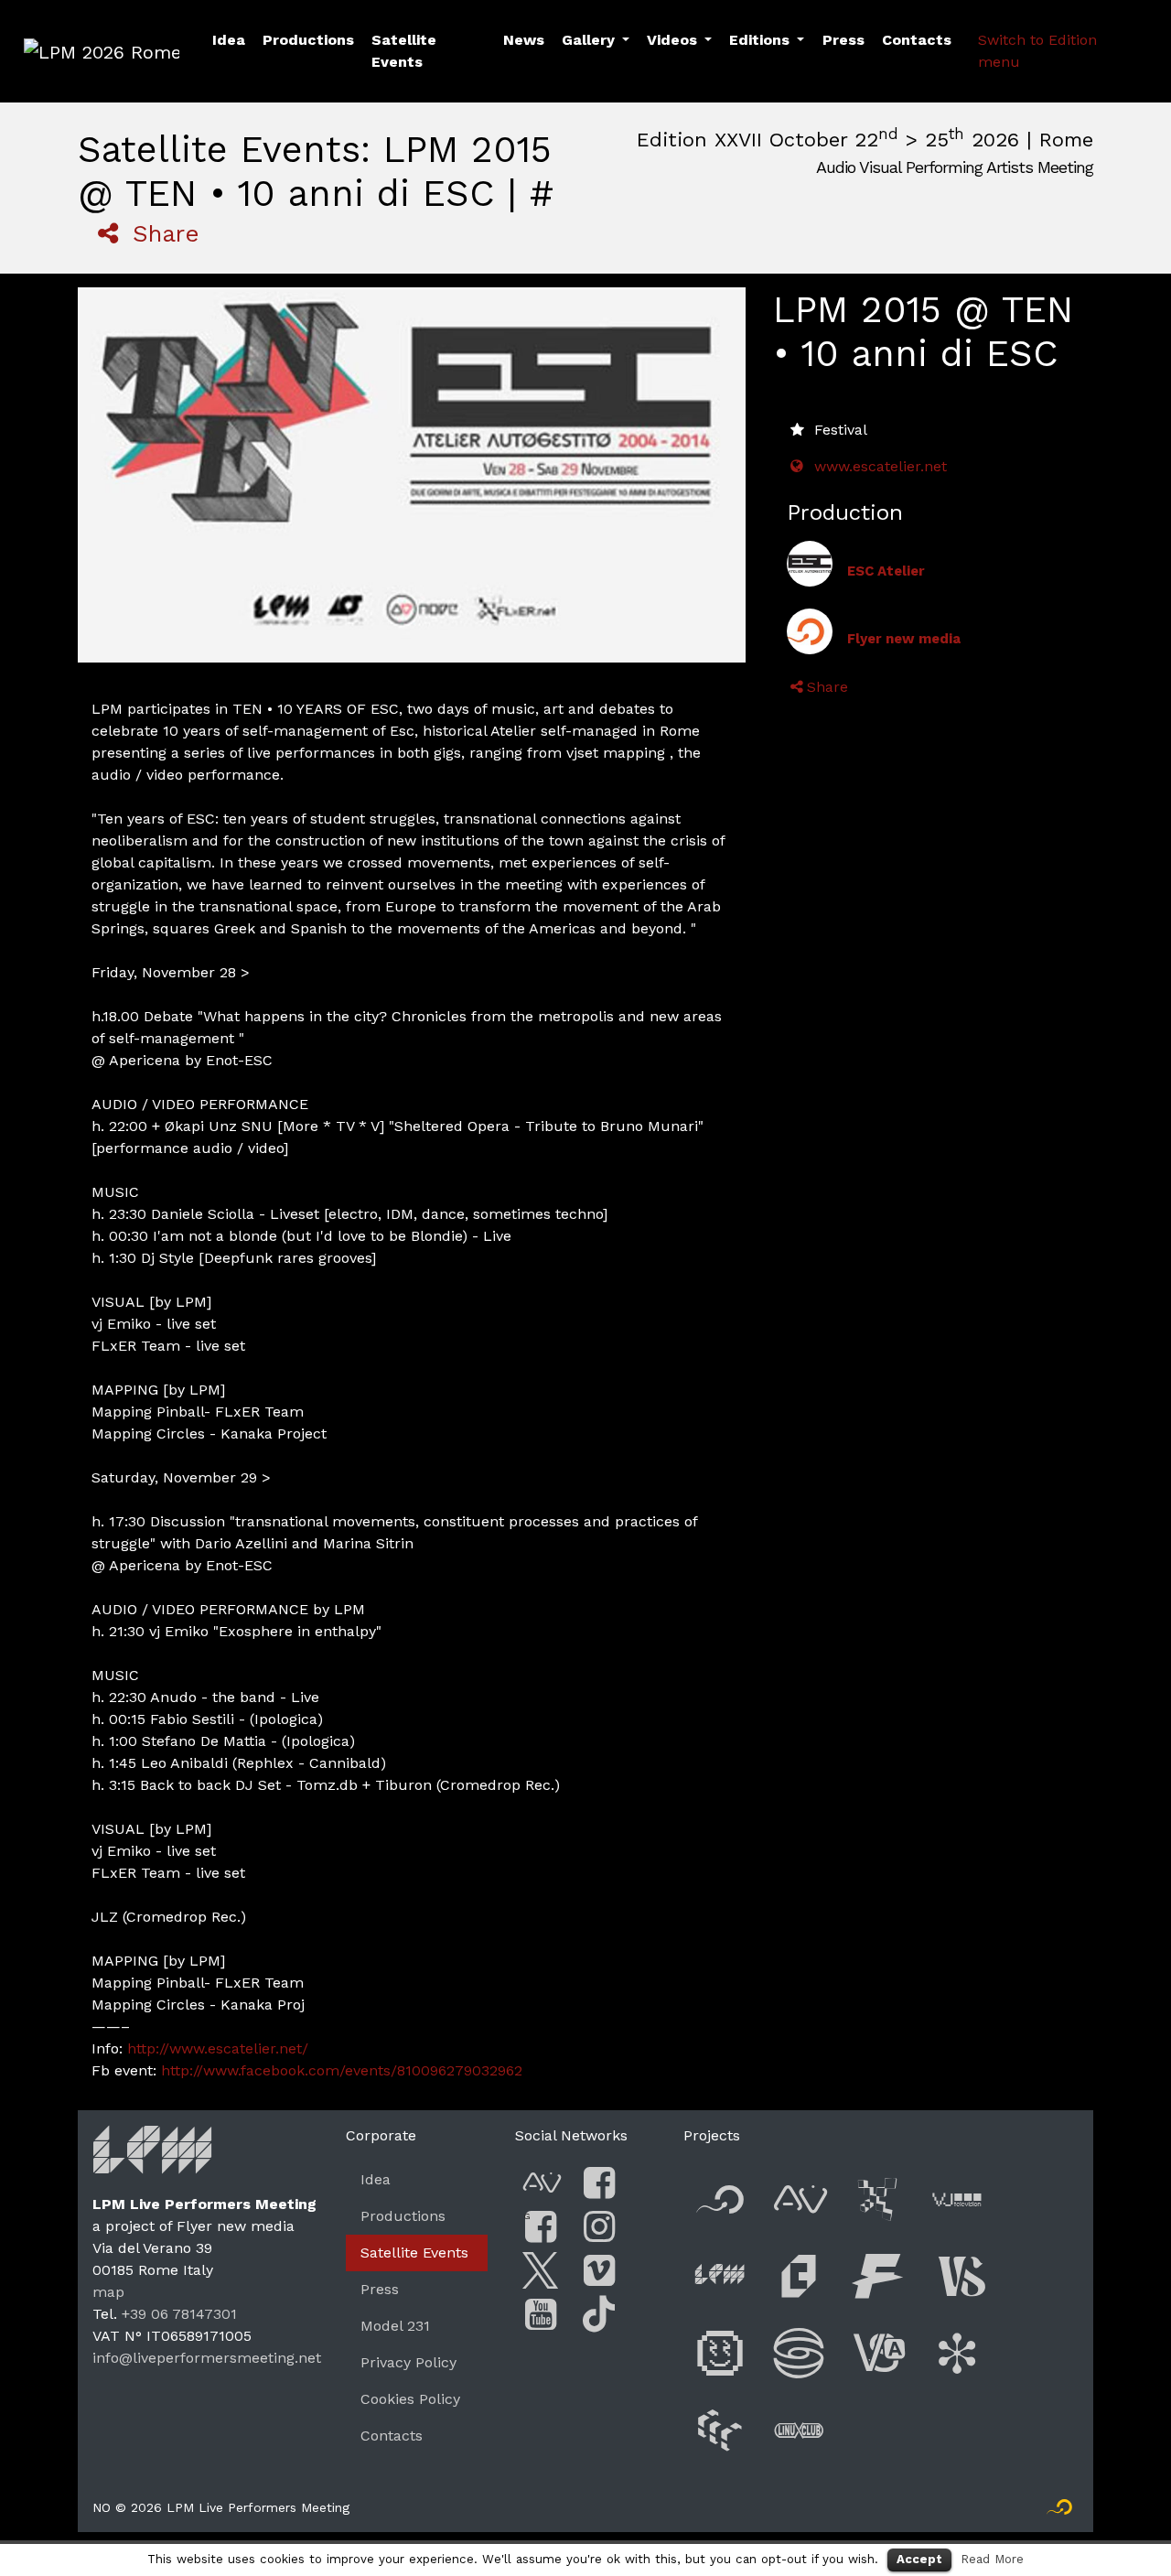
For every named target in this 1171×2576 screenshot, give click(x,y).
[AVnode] (541, 2183)
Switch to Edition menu (1037, 51)
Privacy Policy (408, 2362)
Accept (919, 2559)
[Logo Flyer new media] (1059, 2511)
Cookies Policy (410, 2399)
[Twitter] (541, 2271)
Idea (229, 40)
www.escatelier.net (881, 466)
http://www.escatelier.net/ (218, 2048)
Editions (759, 40)
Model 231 (395, 2326)
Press (843, 40)
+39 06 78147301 (179, 2314)
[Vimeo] (599, 2271)
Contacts (917, 40)
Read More (992, 2559)
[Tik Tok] (599, 2315)
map (108, 2292)
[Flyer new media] (810, 631)
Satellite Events (404, 51)
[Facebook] (599, 2183)
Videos (672, 40)
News (524, 40)
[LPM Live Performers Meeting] (153, 2156)
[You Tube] (541, 2315)
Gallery (588, 40)
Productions (308, 40)
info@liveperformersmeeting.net (207, 2358)
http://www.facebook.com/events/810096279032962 (342, 2070)
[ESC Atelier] (810, 564)
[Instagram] (599, 2227)
